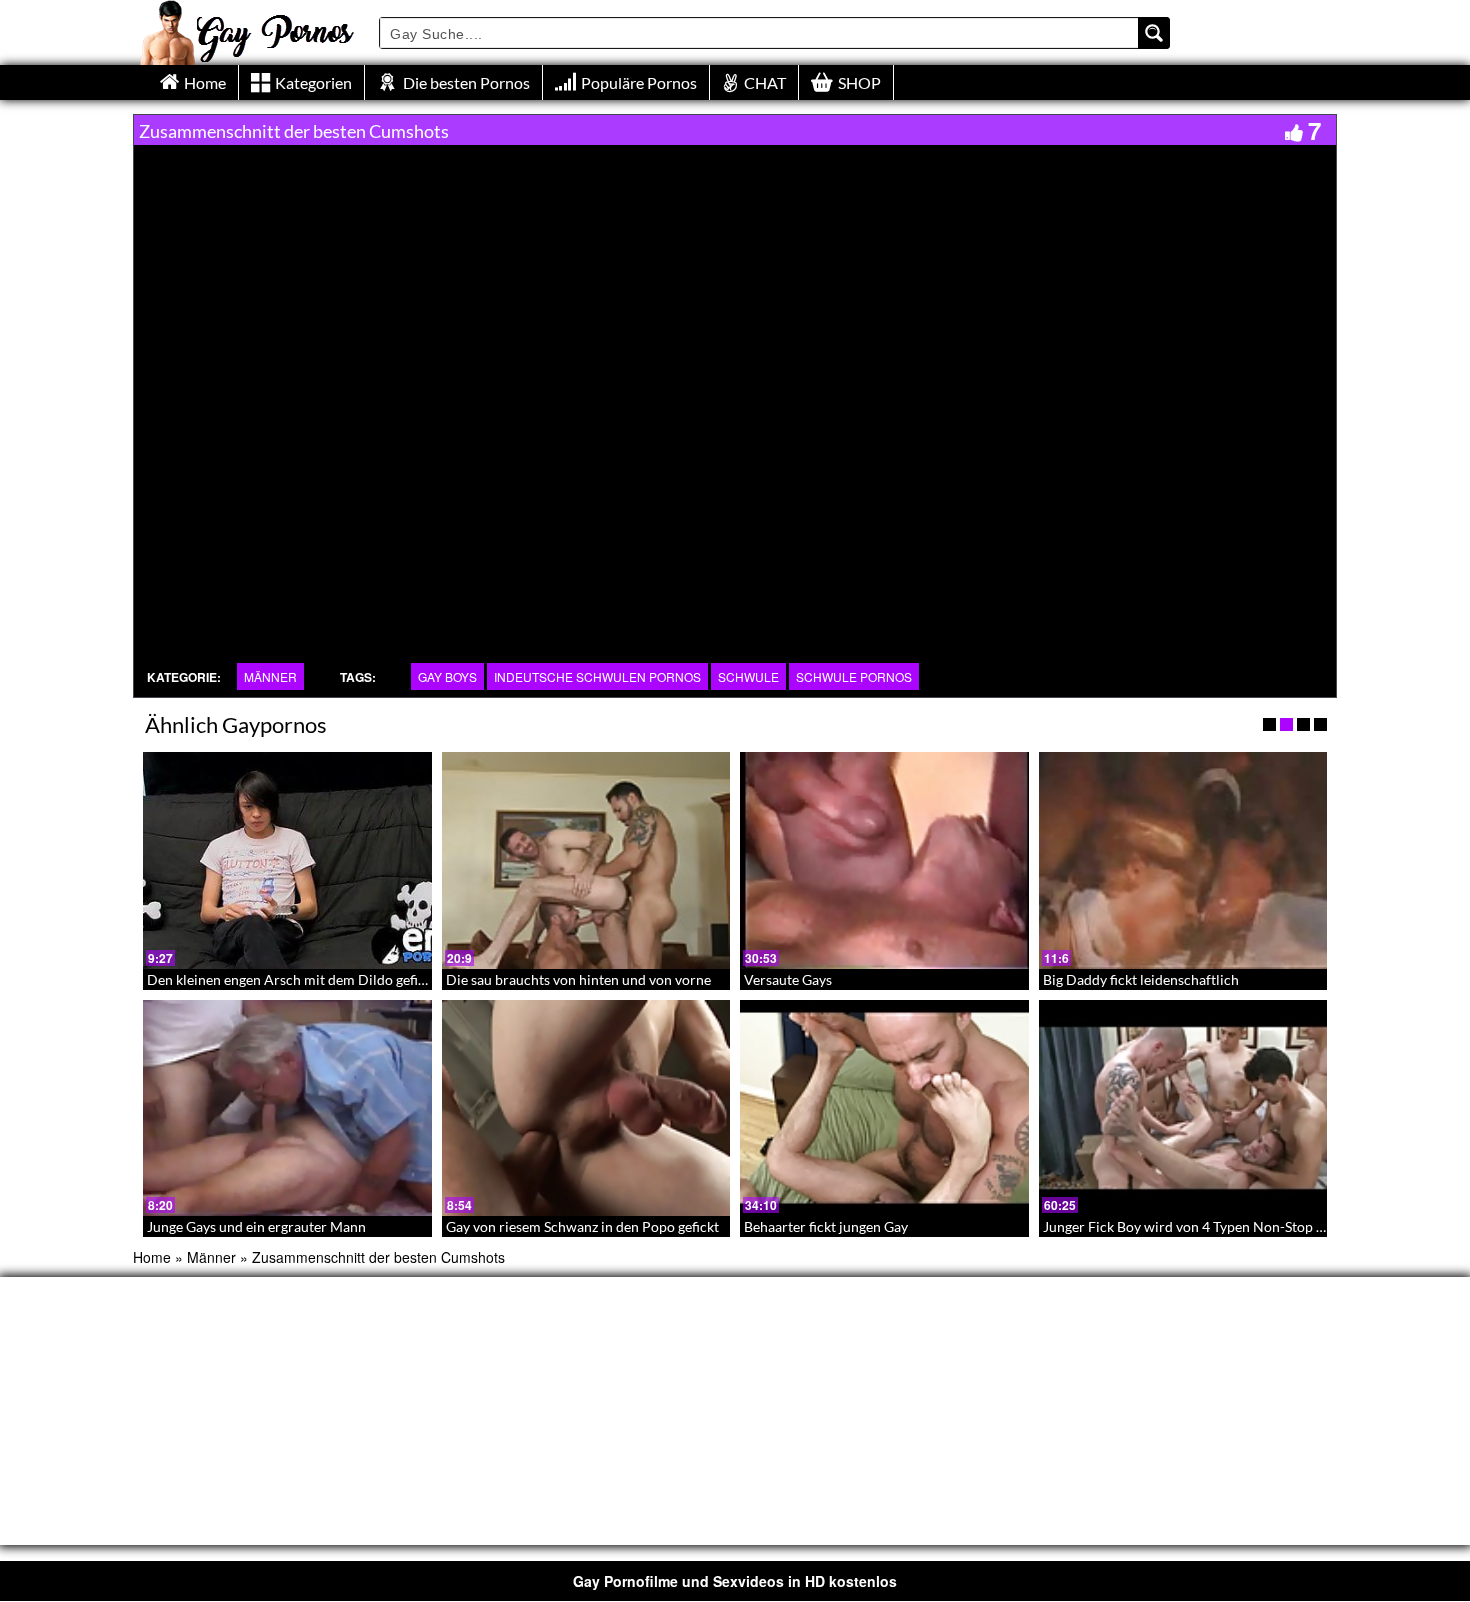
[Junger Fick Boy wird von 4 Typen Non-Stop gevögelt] (1183, 1108)
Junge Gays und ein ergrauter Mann (256, 1226)
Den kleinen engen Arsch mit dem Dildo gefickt (292, 979)
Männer (270, 676)
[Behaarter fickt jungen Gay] (884, 1108)
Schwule (748, 676)
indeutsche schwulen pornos (597, 676)
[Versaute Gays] (884, 860)
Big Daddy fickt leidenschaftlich (1141, 979)
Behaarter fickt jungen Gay (826, 1226)
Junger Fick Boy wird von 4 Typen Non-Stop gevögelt (1205, 1226)
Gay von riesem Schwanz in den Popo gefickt (582, 1226)
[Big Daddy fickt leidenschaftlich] (1183, 860)
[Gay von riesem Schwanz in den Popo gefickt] (586, 1108)
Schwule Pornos (854, 676)
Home (152, 1257)
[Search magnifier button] (1154, 33)
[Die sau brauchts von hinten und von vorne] (586, 860)
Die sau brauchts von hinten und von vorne (578, 979)
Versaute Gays (788, 979)
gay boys (447, 676)
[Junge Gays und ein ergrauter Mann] (287, 1108)
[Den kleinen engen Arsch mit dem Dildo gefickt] (287, 860)
